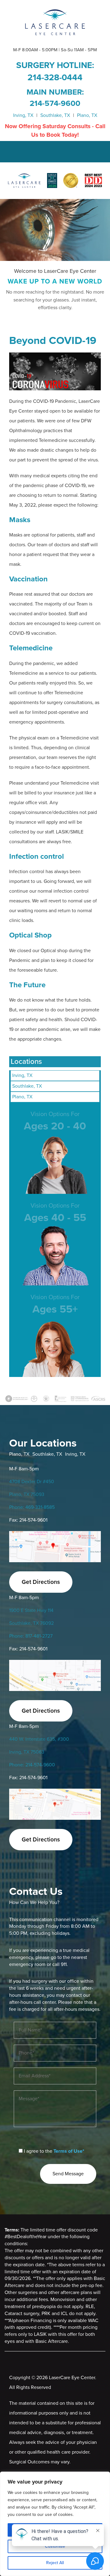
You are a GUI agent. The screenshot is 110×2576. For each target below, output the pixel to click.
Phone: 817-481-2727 (31, 1636)
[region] (55, 2524)
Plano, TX (87, 115)
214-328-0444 (55, 78)
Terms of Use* (69, 2151)
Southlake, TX (55, 115)
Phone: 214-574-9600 (32, 1765)
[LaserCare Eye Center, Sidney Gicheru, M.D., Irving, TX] (55, 22)
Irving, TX (23, 115)
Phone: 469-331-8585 (32, 1507)
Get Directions (41, 1582)
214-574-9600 (55, 103)
